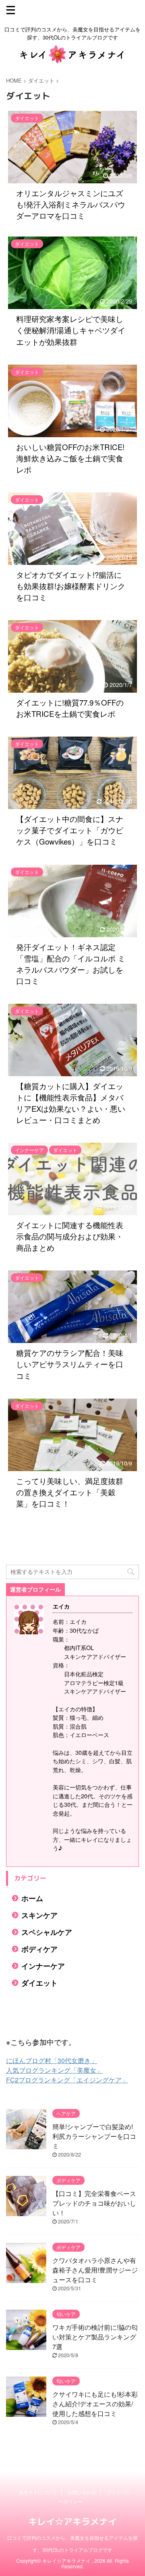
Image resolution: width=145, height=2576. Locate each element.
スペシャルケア (47, 1932)
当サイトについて (38, 2492)
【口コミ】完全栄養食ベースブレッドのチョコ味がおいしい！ (94, 2203)
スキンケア (39, 1915)
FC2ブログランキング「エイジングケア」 (67, 2080)
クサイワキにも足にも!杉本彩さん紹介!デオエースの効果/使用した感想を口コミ (95, 2404)
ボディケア (39, 1949)
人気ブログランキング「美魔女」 (54, 2070)
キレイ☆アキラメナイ (72, 2521)
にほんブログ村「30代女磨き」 (52, 2060)
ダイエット (39, 1983)
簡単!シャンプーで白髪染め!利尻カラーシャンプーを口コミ (94, 2136)
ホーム (32, 1898)
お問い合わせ (82, 2492)
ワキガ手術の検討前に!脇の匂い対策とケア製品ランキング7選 (95, 2337)
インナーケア (43, 1966)
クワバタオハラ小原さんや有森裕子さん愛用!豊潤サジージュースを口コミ (95, 2270)
